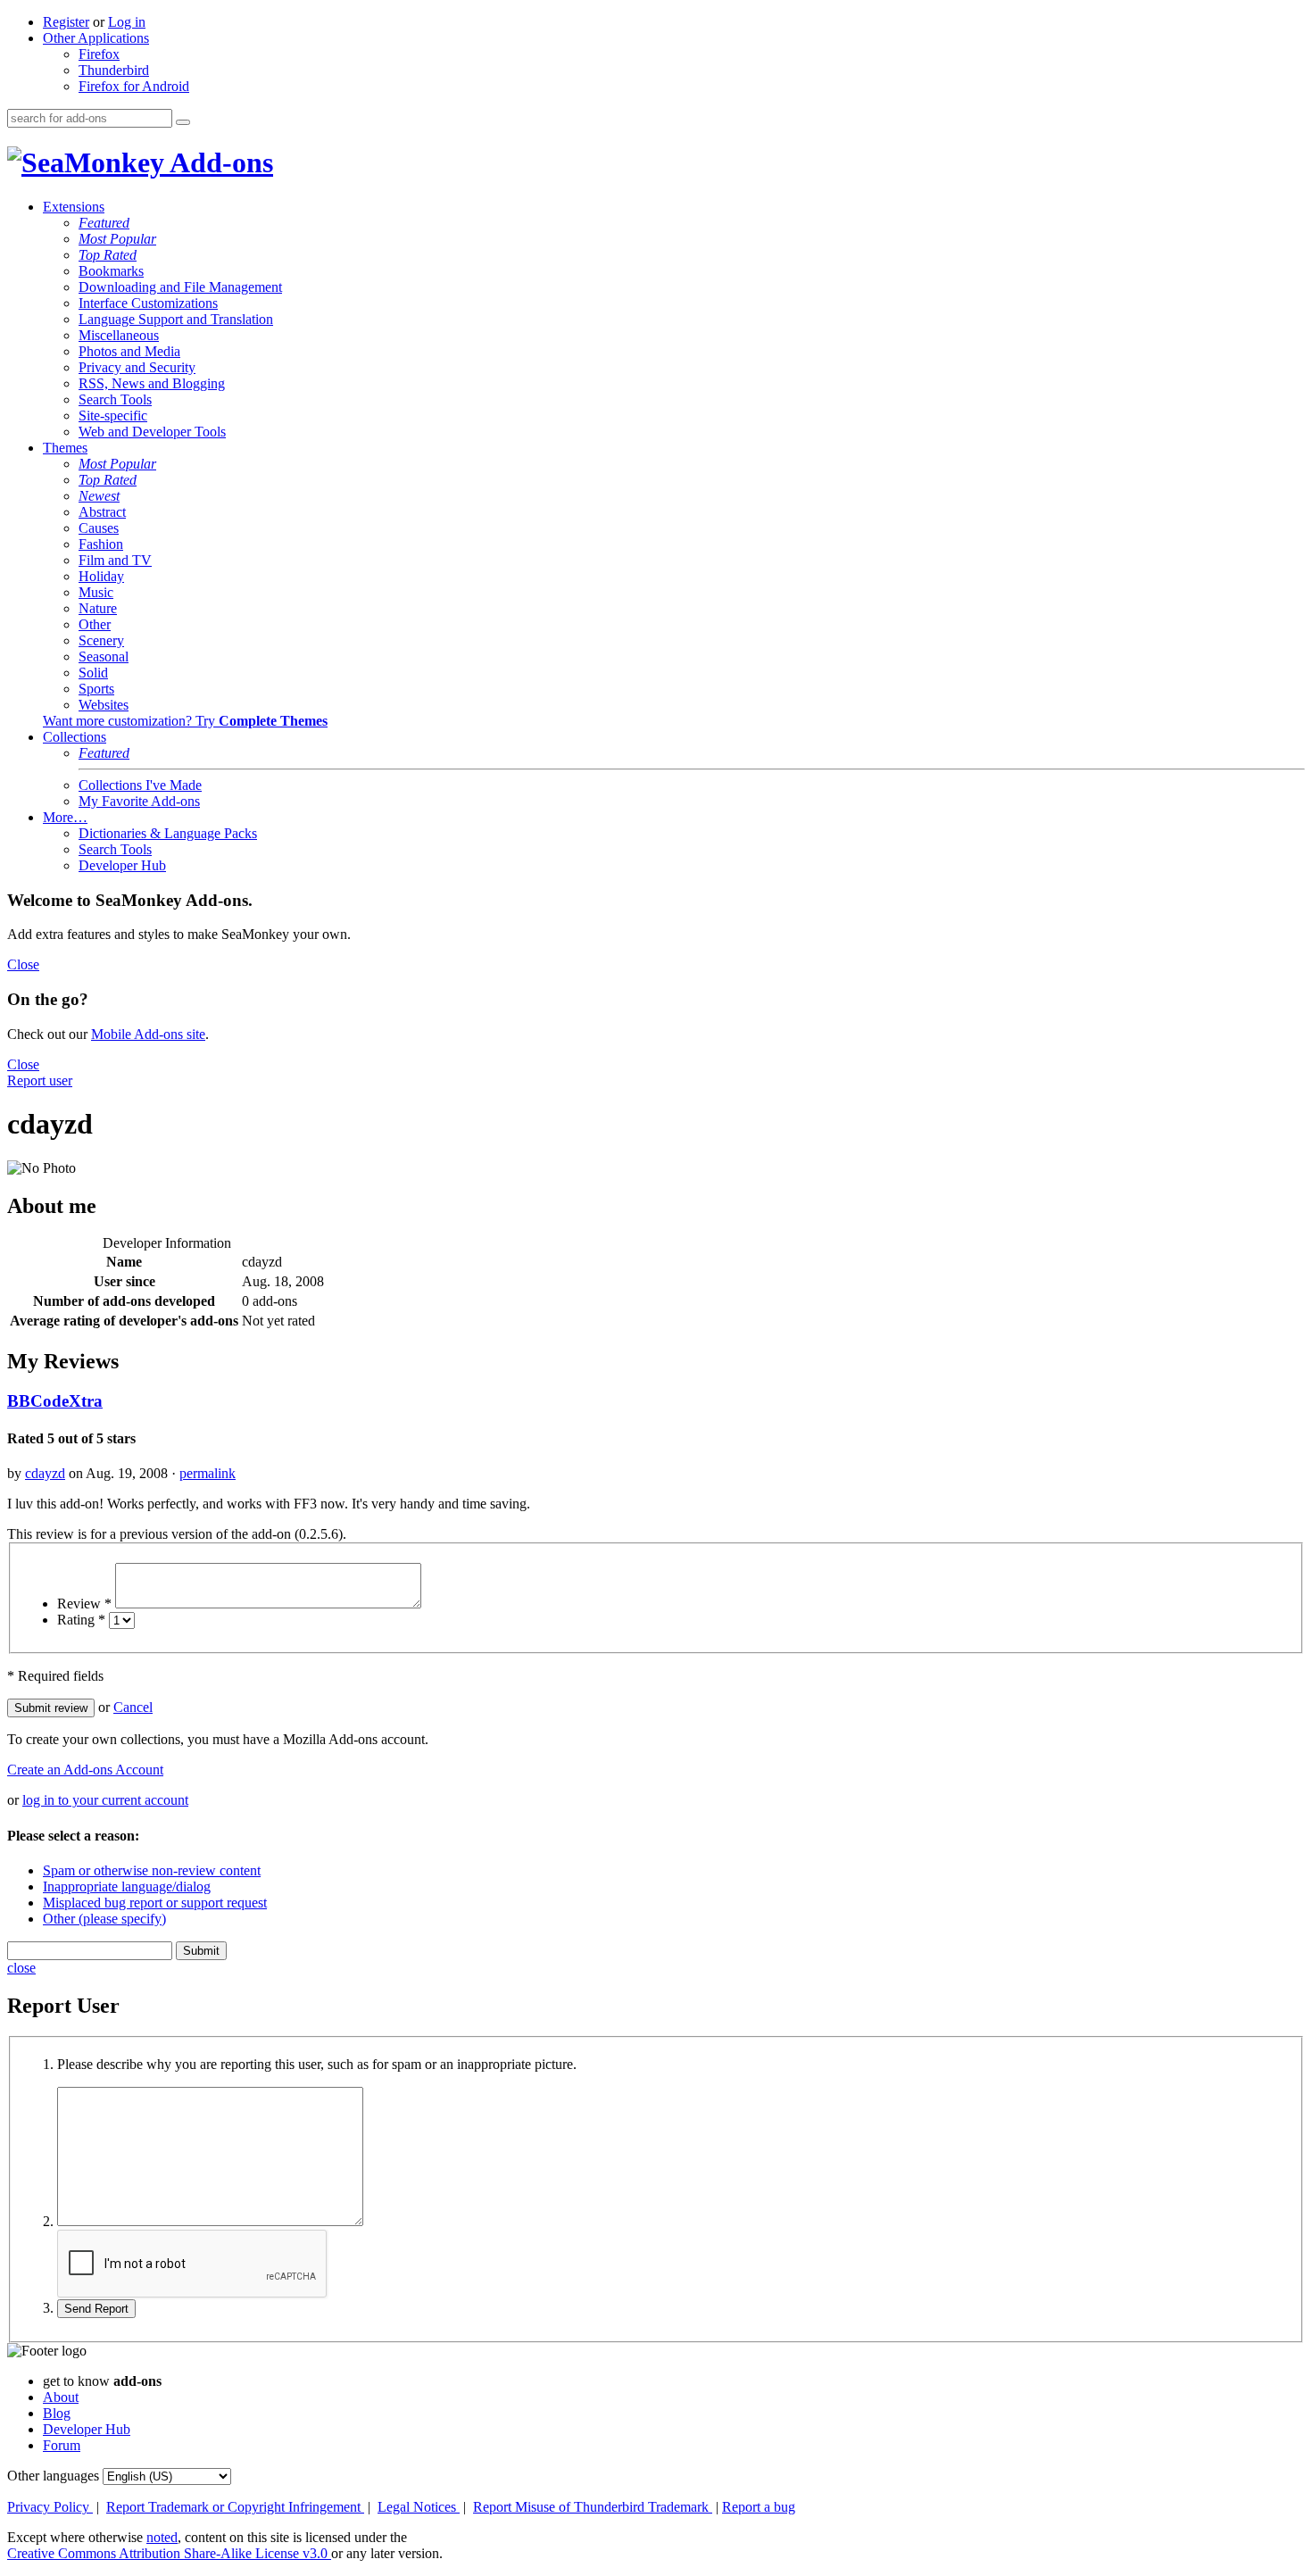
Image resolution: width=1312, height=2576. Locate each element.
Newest (99, 496)
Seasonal (104, 656)
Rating (81, 1620)
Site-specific (113, 415)
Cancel (133, 1707)
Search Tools (115, 399)
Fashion (101, 544)
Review (84, 1604)
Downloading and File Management (180, 287)
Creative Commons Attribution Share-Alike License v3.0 (169, 2553)
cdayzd (45, 1473)
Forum (62, 2445)
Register (66, 22)
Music (96, 592)
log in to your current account (105, 1800)
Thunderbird (114, 70)
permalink (208, 1473)
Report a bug (759, 2507)
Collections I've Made (140, 785)
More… (65, 817)
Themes (65, 448)
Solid (93, 673)
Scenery (101, 640)
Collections (75, 737)
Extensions (74, 207)
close (21, 1968)
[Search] (183, 122)
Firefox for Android (134, 86)
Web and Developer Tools (152, 432)
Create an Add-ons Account (85, 1770)
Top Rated (108, 255)
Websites (104, 705)
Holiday (101, 576)
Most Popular (117, 239)
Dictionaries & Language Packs (168, 833)
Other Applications (96, 38)
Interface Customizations (148, 303)
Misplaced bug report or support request (155, 1903)
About (61, 2397)
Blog (57, 2413)
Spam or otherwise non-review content (152, 1870)
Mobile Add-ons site (148, 1034)
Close (23, 964)
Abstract (102, 512)
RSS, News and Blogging (152, 383)
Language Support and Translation (176, 319)
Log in (127, 22)
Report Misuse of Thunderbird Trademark (593, 2507)
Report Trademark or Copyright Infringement (235, 2507)
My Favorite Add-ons (139, 801)
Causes (99, 528)
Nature (98, 608)
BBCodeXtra (55, 1401)
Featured (104, 223)
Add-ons (219, 162)
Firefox (99, 54)
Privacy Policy (50, 2507)
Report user (40, 1080)
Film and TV (115, 560)
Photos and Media (129, 351)
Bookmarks (111, 271)
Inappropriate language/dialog (127, 1886)
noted (162, 2537)
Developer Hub (122, 865)
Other (95, 624)
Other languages (53, 2476)
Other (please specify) (104, 1919)
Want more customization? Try (185, 721)
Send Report (96, 2309)
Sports (96, 689)
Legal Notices (419, 2507)
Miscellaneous (119, 335)
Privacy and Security (137, 367)
